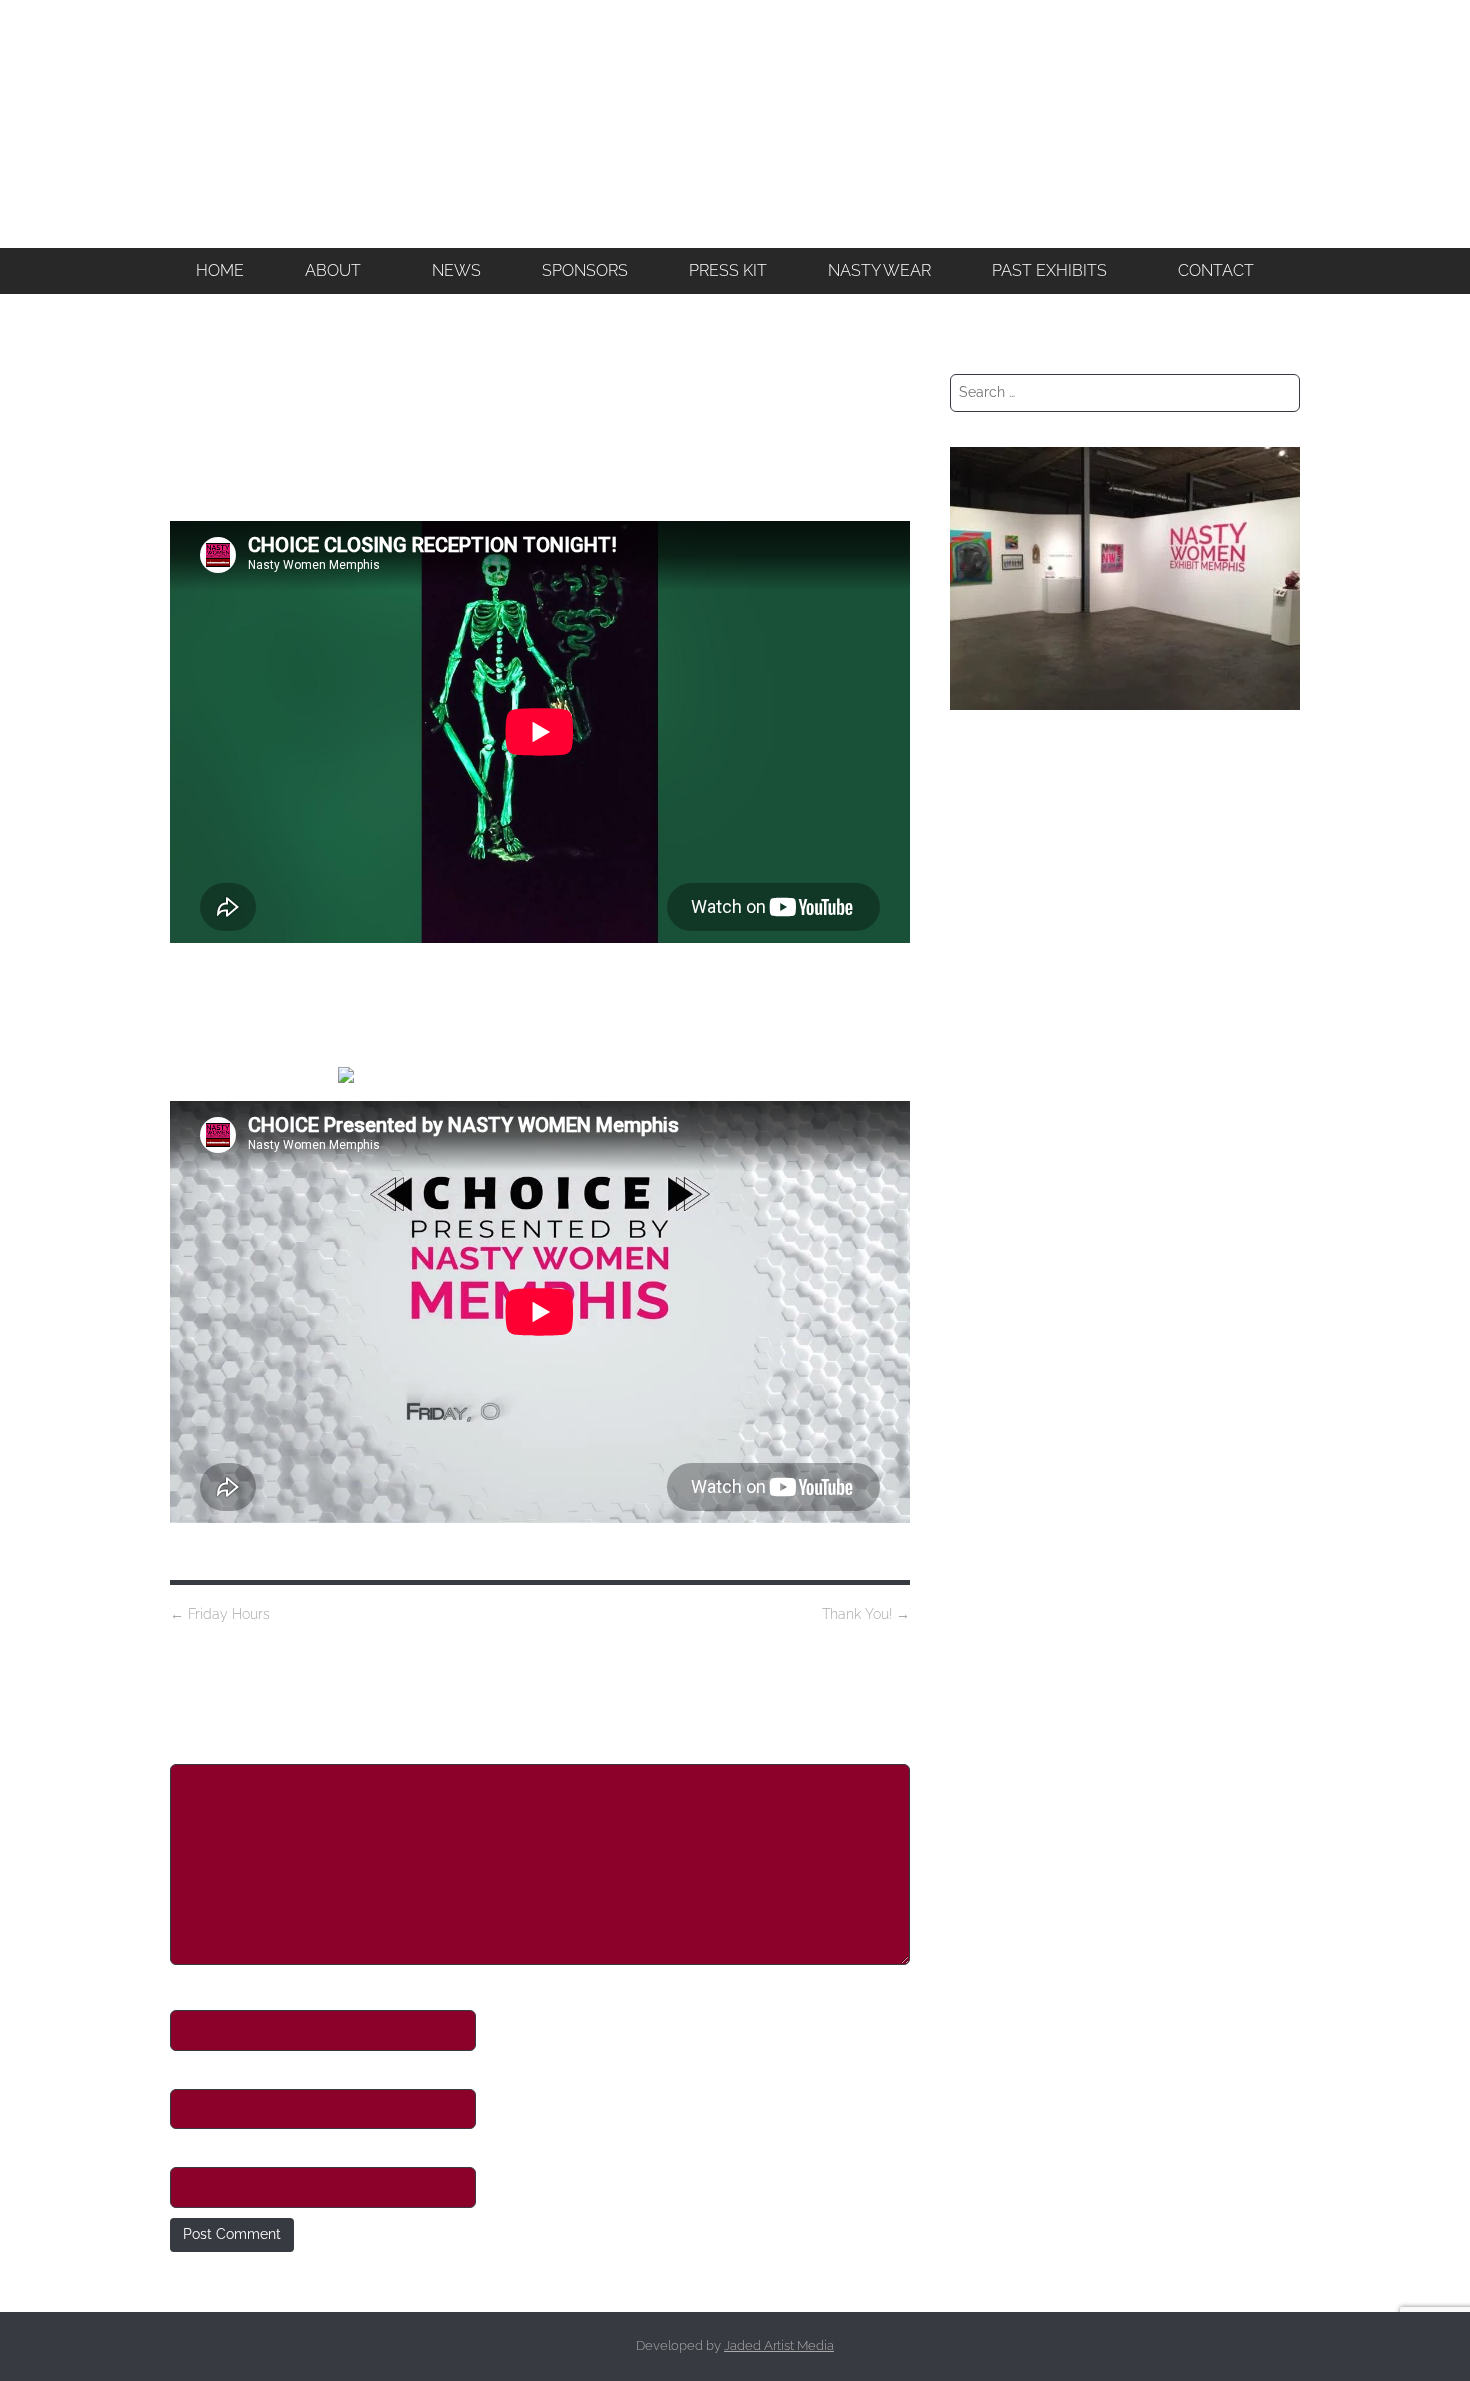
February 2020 (997, 1414)
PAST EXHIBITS (1049, 270)
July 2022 (980, 1190)
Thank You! (866, 1614)
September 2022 (1003, 1140)
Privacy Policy (996, 1614)
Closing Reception (1009, 832)
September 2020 (1004, 1290)
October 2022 (993, 1115)
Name (192, 1992)
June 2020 (983, 1340)
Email (190, 2071)
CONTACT (1216, 270)
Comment (211, 1747)
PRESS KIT (728, 270)
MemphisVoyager (1007, 782)
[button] (337, 271)
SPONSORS (585, 270)
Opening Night (997, 1007)
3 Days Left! (987, 907)
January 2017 (992, 1489)
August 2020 (990, 1315)
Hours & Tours (994, 982)
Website (200, 2149)
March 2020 (988, 1390)
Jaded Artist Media (779, 2345)
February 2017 (996, 1464)
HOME (220, 270)
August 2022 (989, 1165)
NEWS (456, 270)
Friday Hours (220, 1614)
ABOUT (333, 270)
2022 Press (985, 882)
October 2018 (993, 1439)
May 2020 (982, 1365)
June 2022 (982, 1215)
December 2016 (1001, 1514)
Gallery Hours (994, 932)
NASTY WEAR (879, 270)
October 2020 (994, 1265)
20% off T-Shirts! (1000, 957)
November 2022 (1001, 1090)
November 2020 (1002, 1240)
